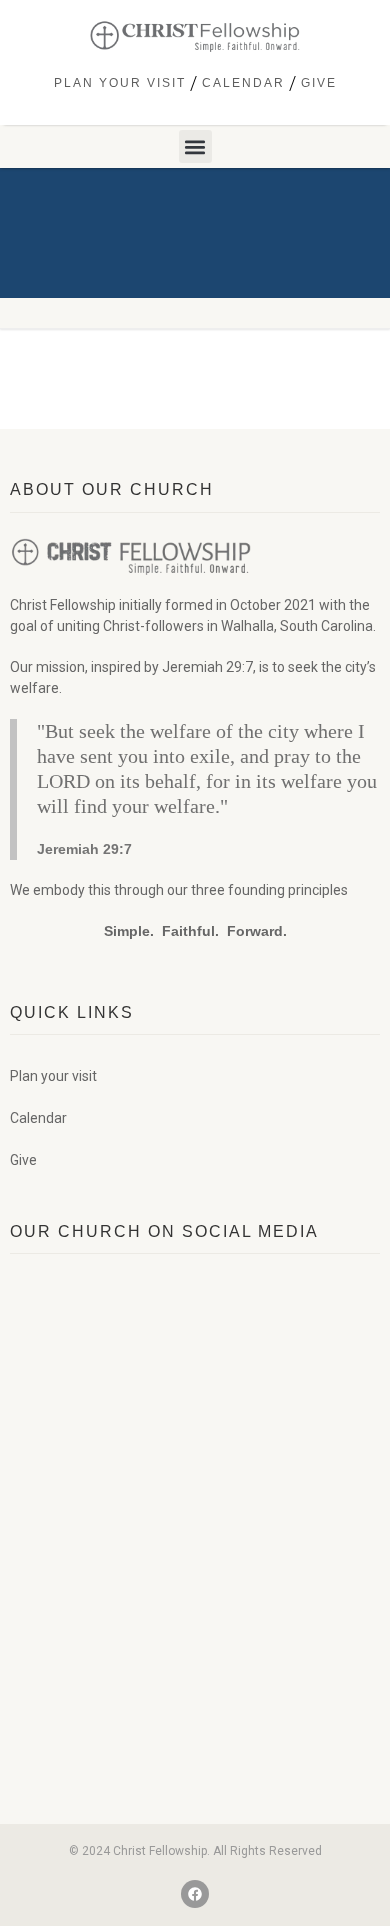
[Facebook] (195, 1894)
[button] (195, 146)
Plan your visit (120, 83)
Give (319, 83)
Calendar (243, 83)
